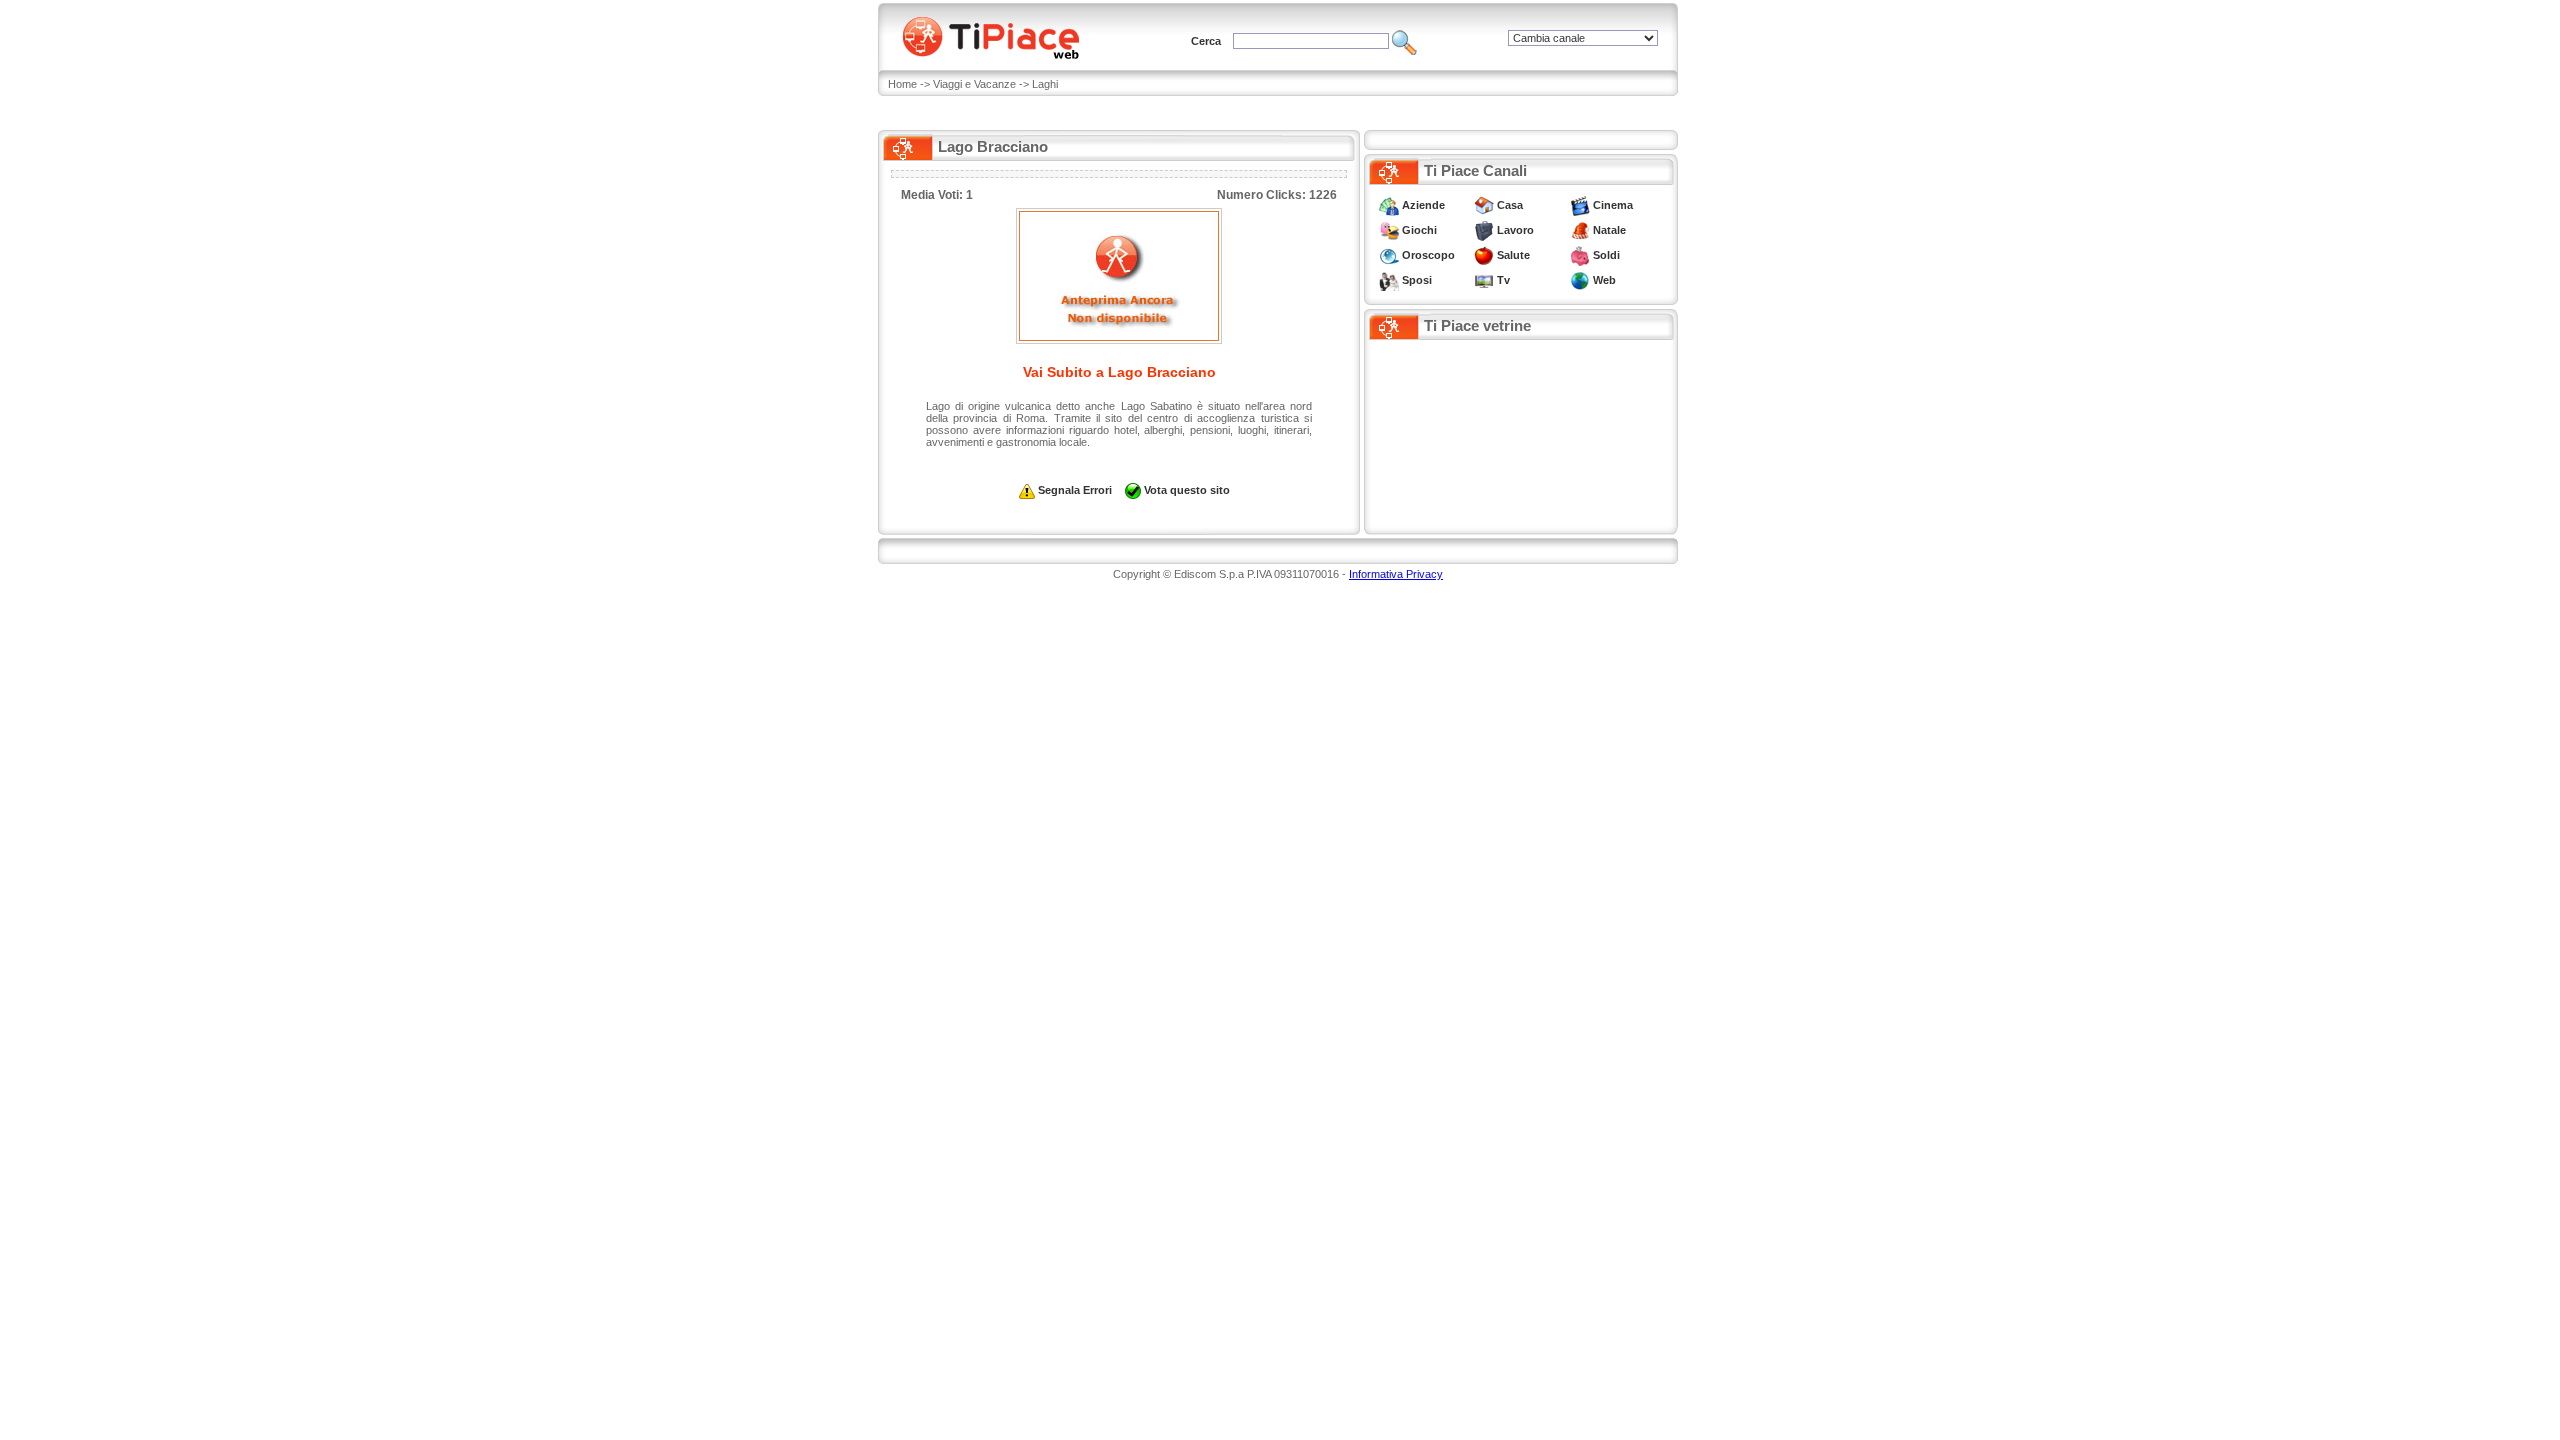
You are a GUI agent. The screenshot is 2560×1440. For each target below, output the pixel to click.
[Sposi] (1389, 280)
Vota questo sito (1187, 490)
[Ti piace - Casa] (1484, 205)
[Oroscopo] (1389, 255)
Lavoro (1515, 230)
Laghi (1045, 84)
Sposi (1417, 280)
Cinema (1613, 205)
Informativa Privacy (1396, 574)
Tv (1503, 280)
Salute (1513, 255)
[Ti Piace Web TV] (1484, 280)
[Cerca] (1404, 41)
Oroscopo (1428, 255)
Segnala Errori (1075, 490)
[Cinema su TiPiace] (1580, 205)
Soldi (1606, 255)
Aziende (1423, 205)
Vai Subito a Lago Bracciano (1119, 372)
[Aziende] (1389, 205)
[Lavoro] (1484, 230)
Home (902, 84)
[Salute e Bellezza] (1484, 255)
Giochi (1419, 230)
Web (1604, 280)
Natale (1609, 230)
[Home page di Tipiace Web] (1003, 35)
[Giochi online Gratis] (1389, 230)
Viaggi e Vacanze (974, 84)
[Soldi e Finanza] (1580, 255)
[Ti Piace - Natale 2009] (1580, 230)
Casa (1510, 205)
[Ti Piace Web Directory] (1580, 280)
